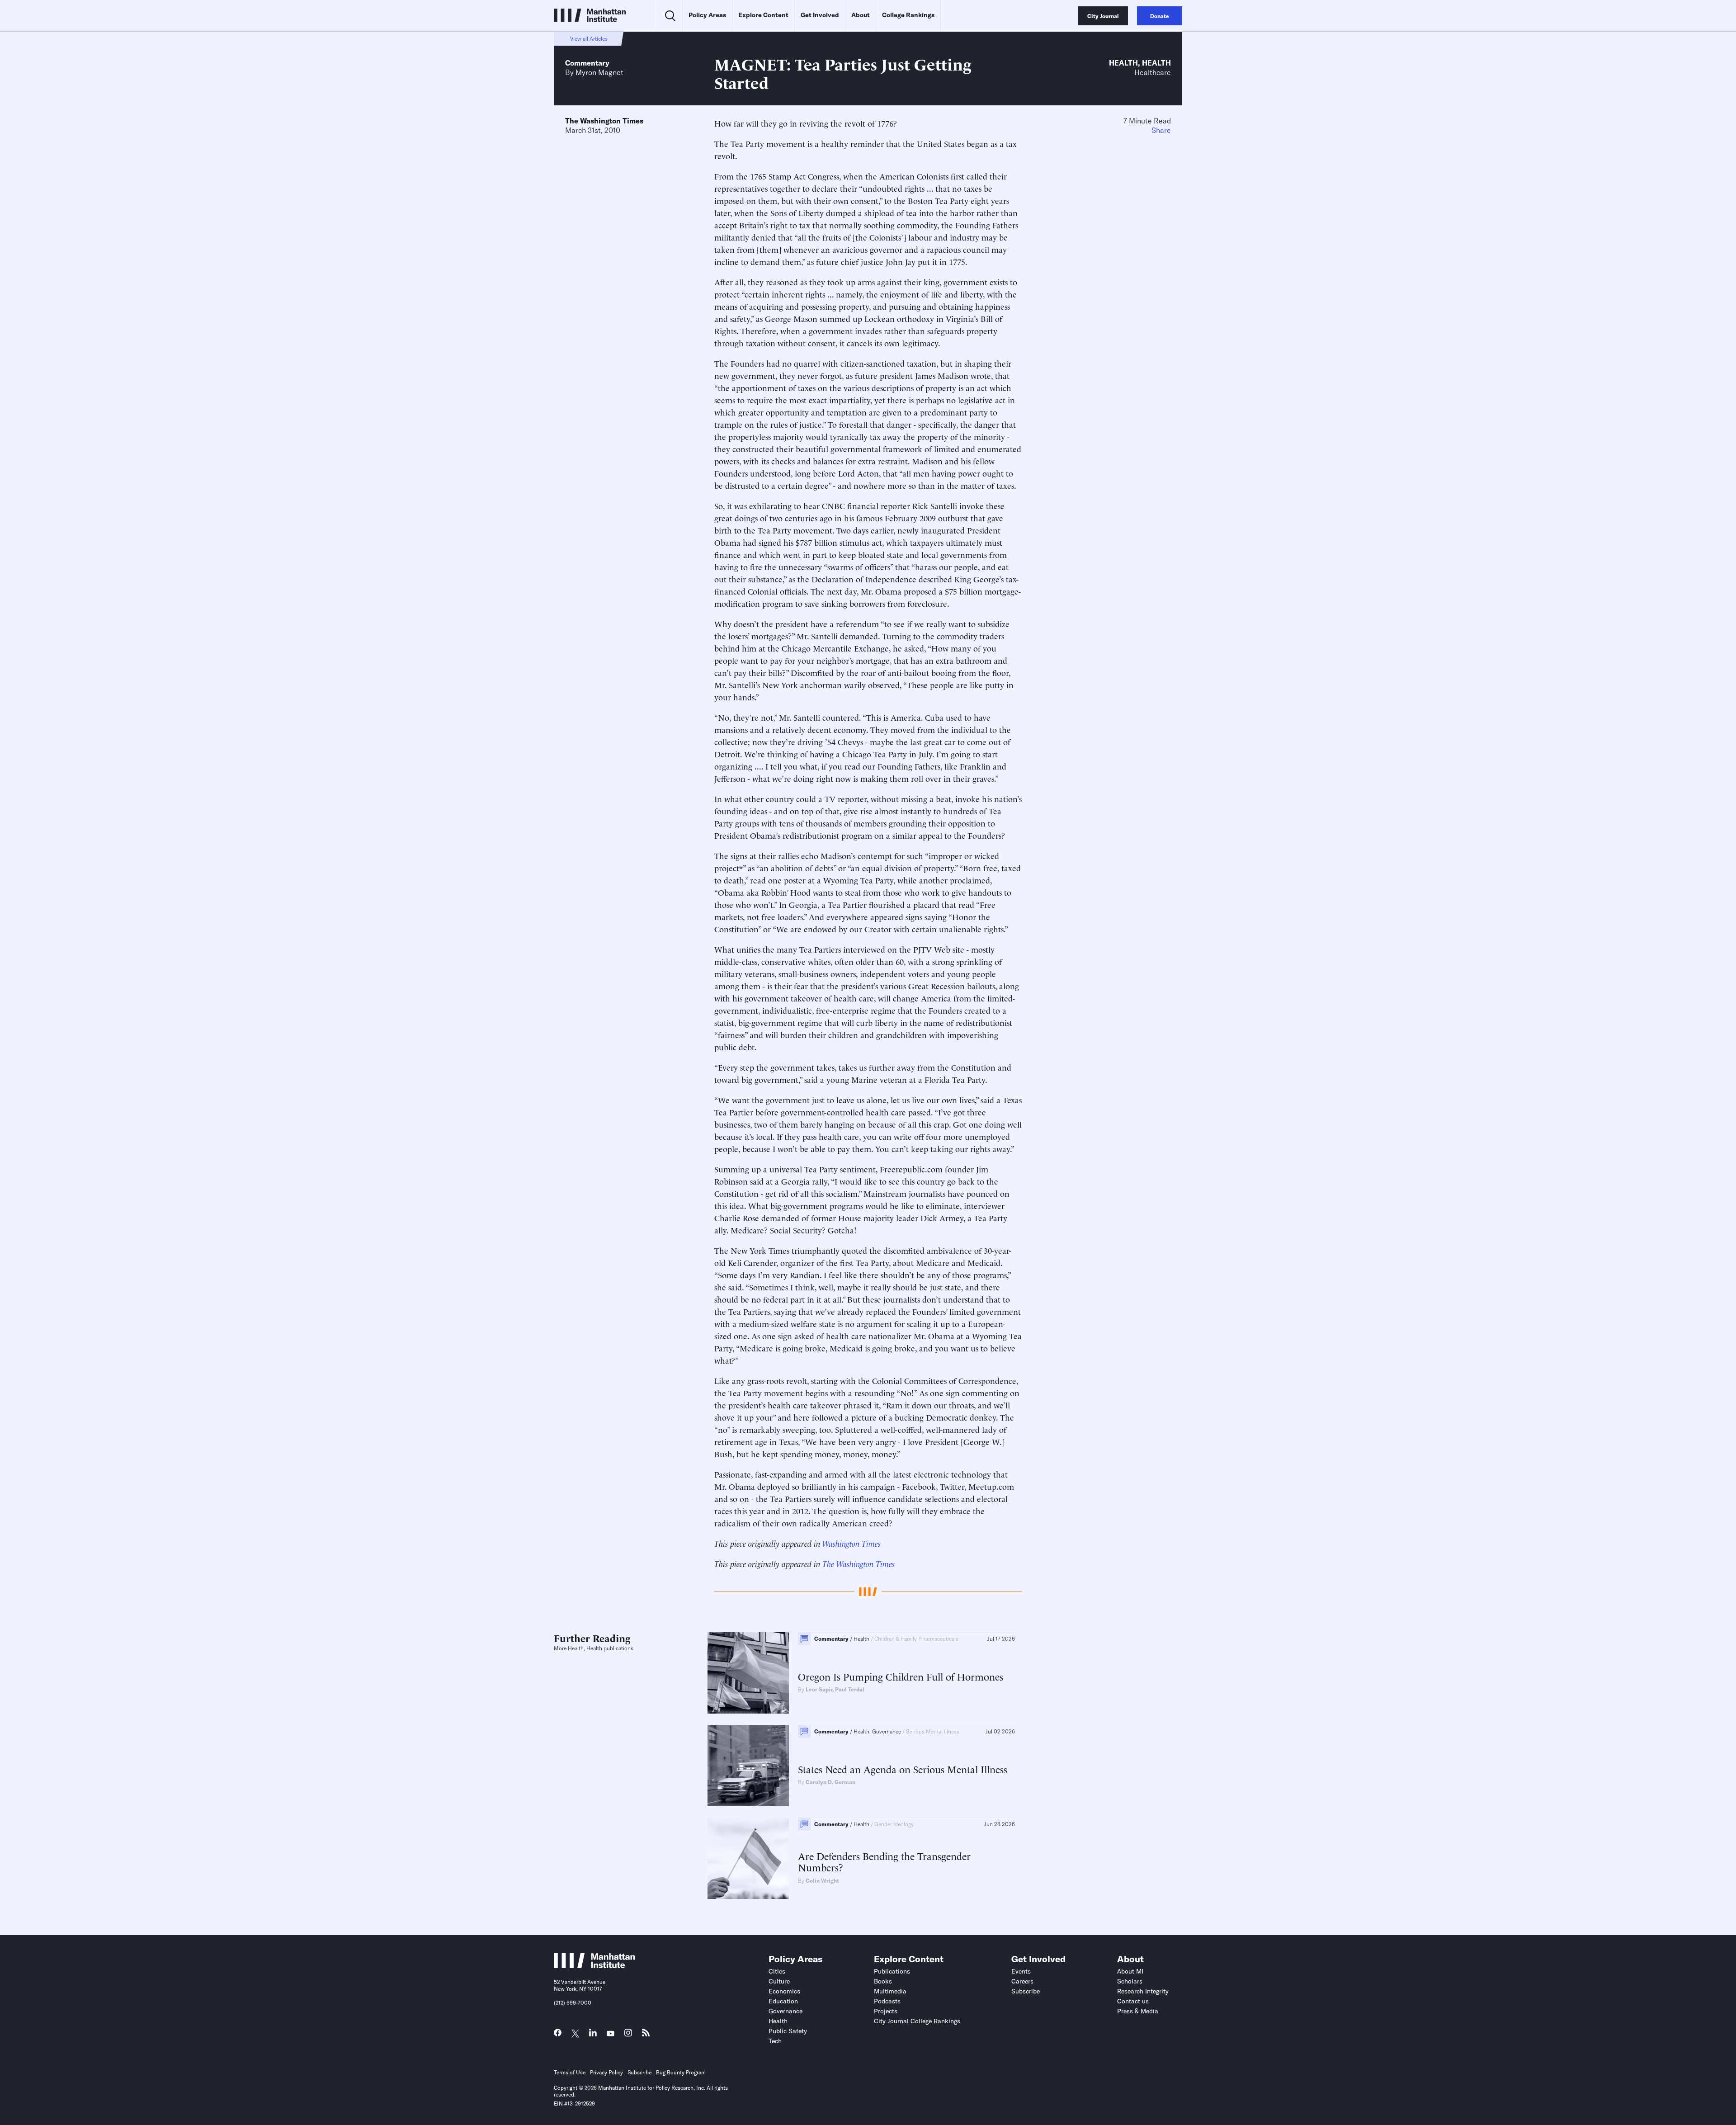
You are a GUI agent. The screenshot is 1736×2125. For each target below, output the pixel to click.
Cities (777, 1971)
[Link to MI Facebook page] (558, 2035)
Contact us (1133, 2001)
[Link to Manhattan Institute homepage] (594, 1965)
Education (783, 2001)
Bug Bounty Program (681, 2072)
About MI (1130, 1971)
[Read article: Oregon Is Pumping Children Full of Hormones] (748, 1673)
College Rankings (908, 15)
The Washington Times (604, 121)
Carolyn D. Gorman (830, 1782)
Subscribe (1026, 1991)
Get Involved (820, 15)
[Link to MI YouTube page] (611, 2034)
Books (883, 1981)
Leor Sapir (819, 1689)
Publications (892, 1971)
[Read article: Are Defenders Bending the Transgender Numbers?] (748, 1858)
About (861, 15)
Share (1161, 130)
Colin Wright (822, 1881)
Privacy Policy (606, 2072)
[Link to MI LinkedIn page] (593, 2035)
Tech (775, 2041)
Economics (784, 1991)
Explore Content (763, 15)
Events (1021, 1971)
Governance (785, 2011)
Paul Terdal (850, 1689)
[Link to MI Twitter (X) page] (575, 2034)
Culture (779, 1981)
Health (1123, 63)
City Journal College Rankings (917, 2021)
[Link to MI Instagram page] (628, 2035)
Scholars (1130, 1981)
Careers (1022, 1981)
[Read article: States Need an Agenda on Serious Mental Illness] (748, 1766)
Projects (886, 2011)
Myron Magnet (599, 72)
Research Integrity (1143, 1991)
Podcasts (887, 2001)
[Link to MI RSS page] (646, 2035)
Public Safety (788, 2031)
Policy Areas (707, 15)
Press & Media (1138, 2011)
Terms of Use (570, 2072)
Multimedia (890, 1991)
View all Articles (589, 39)
